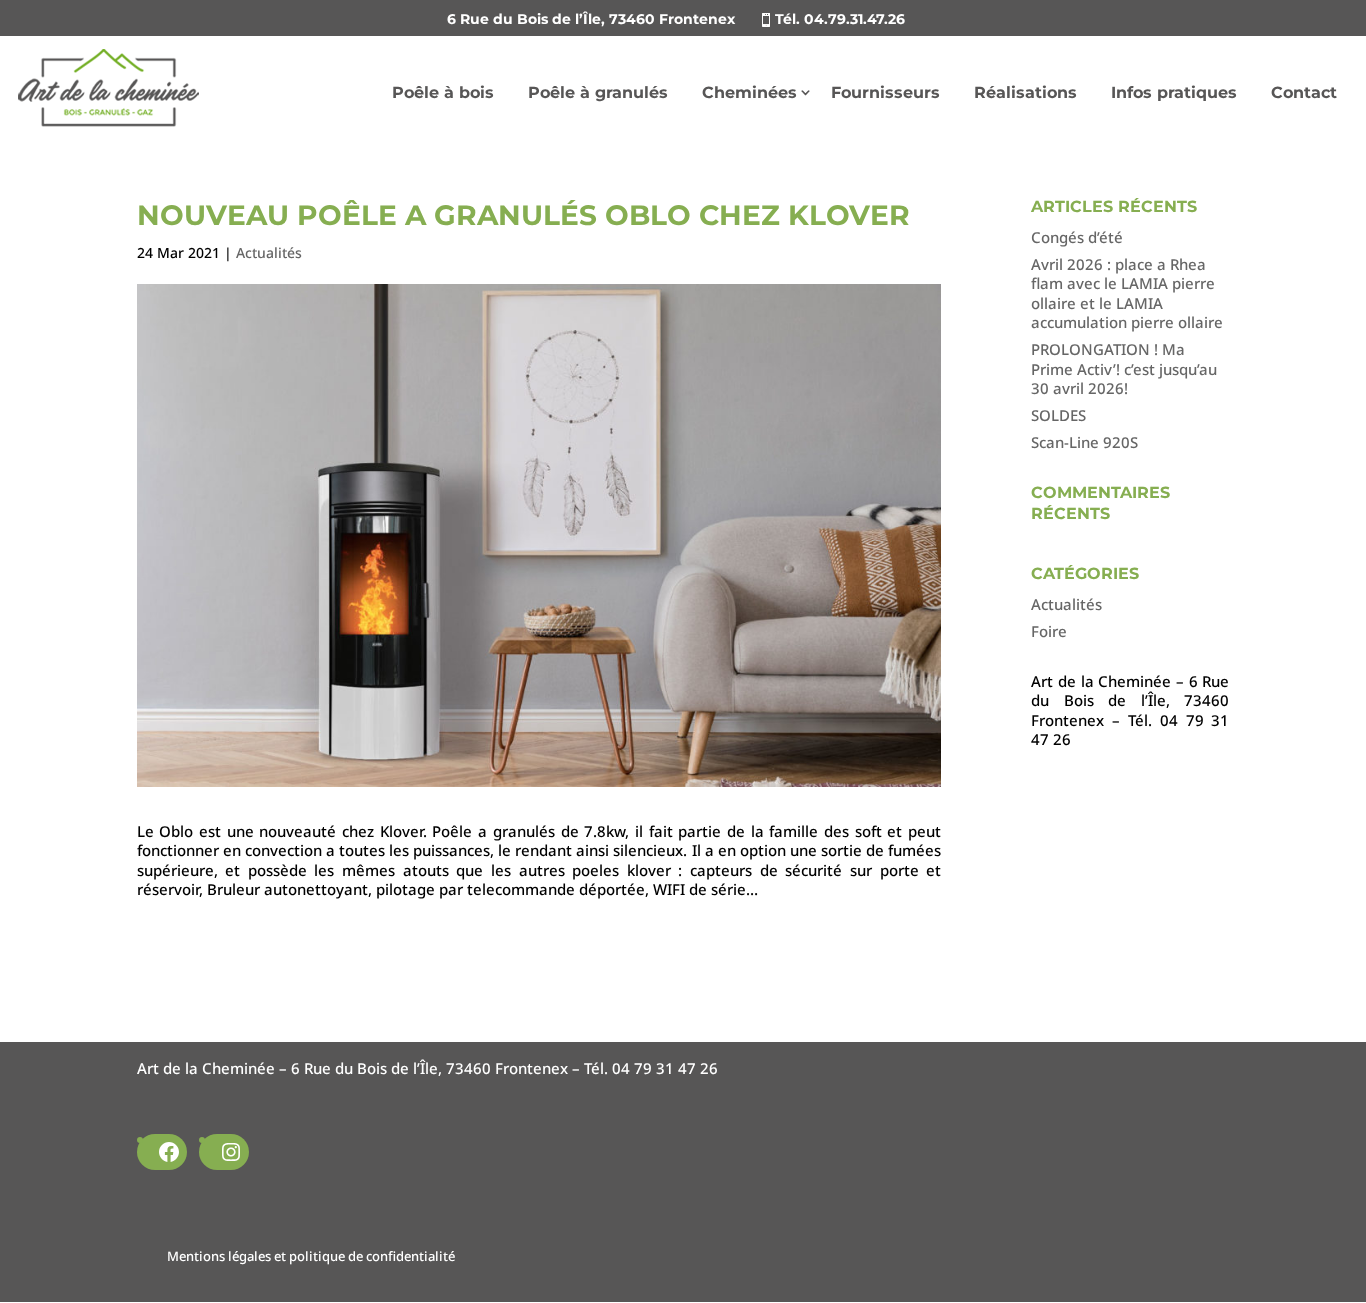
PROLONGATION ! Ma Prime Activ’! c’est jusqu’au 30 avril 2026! (1124, 368)
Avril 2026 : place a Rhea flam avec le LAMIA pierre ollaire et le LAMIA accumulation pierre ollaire (1127, 293)
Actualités (269, 252)
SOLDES (1058, 415)
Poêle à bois (443, 92)
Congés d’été (1077, 237)
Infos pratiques (1174, 92)
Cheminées (749, 92)
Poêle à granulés (598, 92)
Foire (1049, 631)
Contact (1304, 92)
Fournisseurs (885, 92)
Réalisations (1025, 92)
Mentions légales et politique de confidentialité (311, 1256)
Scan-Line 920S (1084, 442)
